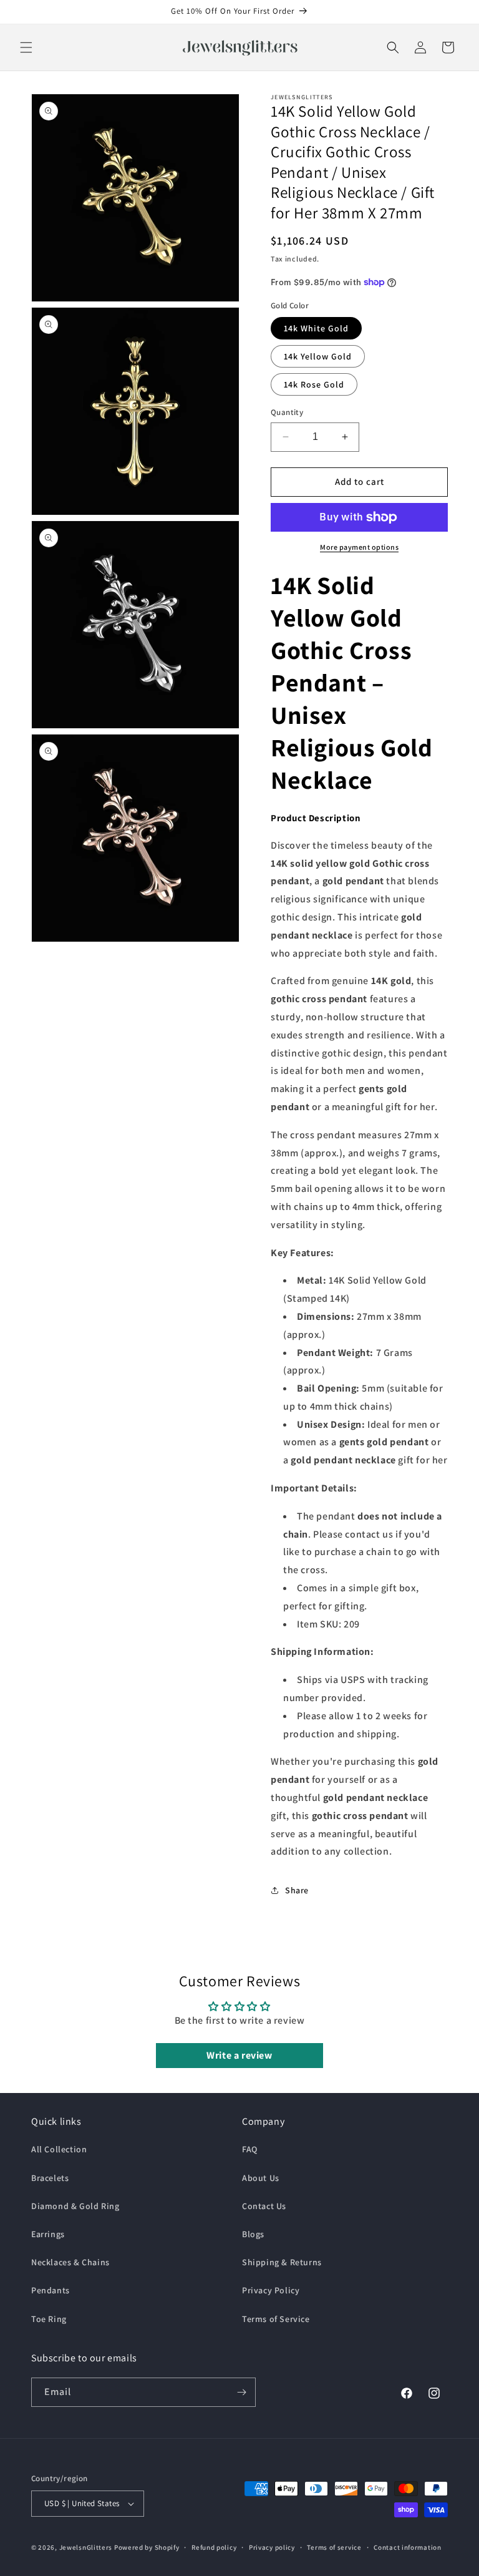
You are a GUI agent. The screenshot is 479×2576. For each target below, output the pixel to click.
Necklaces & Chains (70, 2262)
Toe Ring (49, 2319)
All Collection (59, 2149)
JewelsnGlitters (86, 2547)
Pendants (51, 2290)
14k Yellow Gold (318, 356)
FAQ (250, 2149)
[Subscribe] (241, 2392)
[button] (26, 47)
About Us (261, 2178)
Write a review (239, 2055)
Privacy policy (272, 2547)
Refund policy (214, 2547)
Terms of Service (276, 2319)
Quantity (287, 412)
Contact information (407, 2547)
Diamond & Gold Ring (75, 2206)
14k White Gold (316, 328)
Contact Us (264, 2206)
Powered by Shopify (147, 2547)
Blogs (253, 2234)
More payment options (359, 547)
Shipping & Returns (282, 2262)
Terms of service (334, 2547)
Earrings (48, 2234)
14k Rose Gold (314, 384)
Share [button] (297, 1890)
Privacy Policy (271, 2290)
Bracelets (50, 2178)
